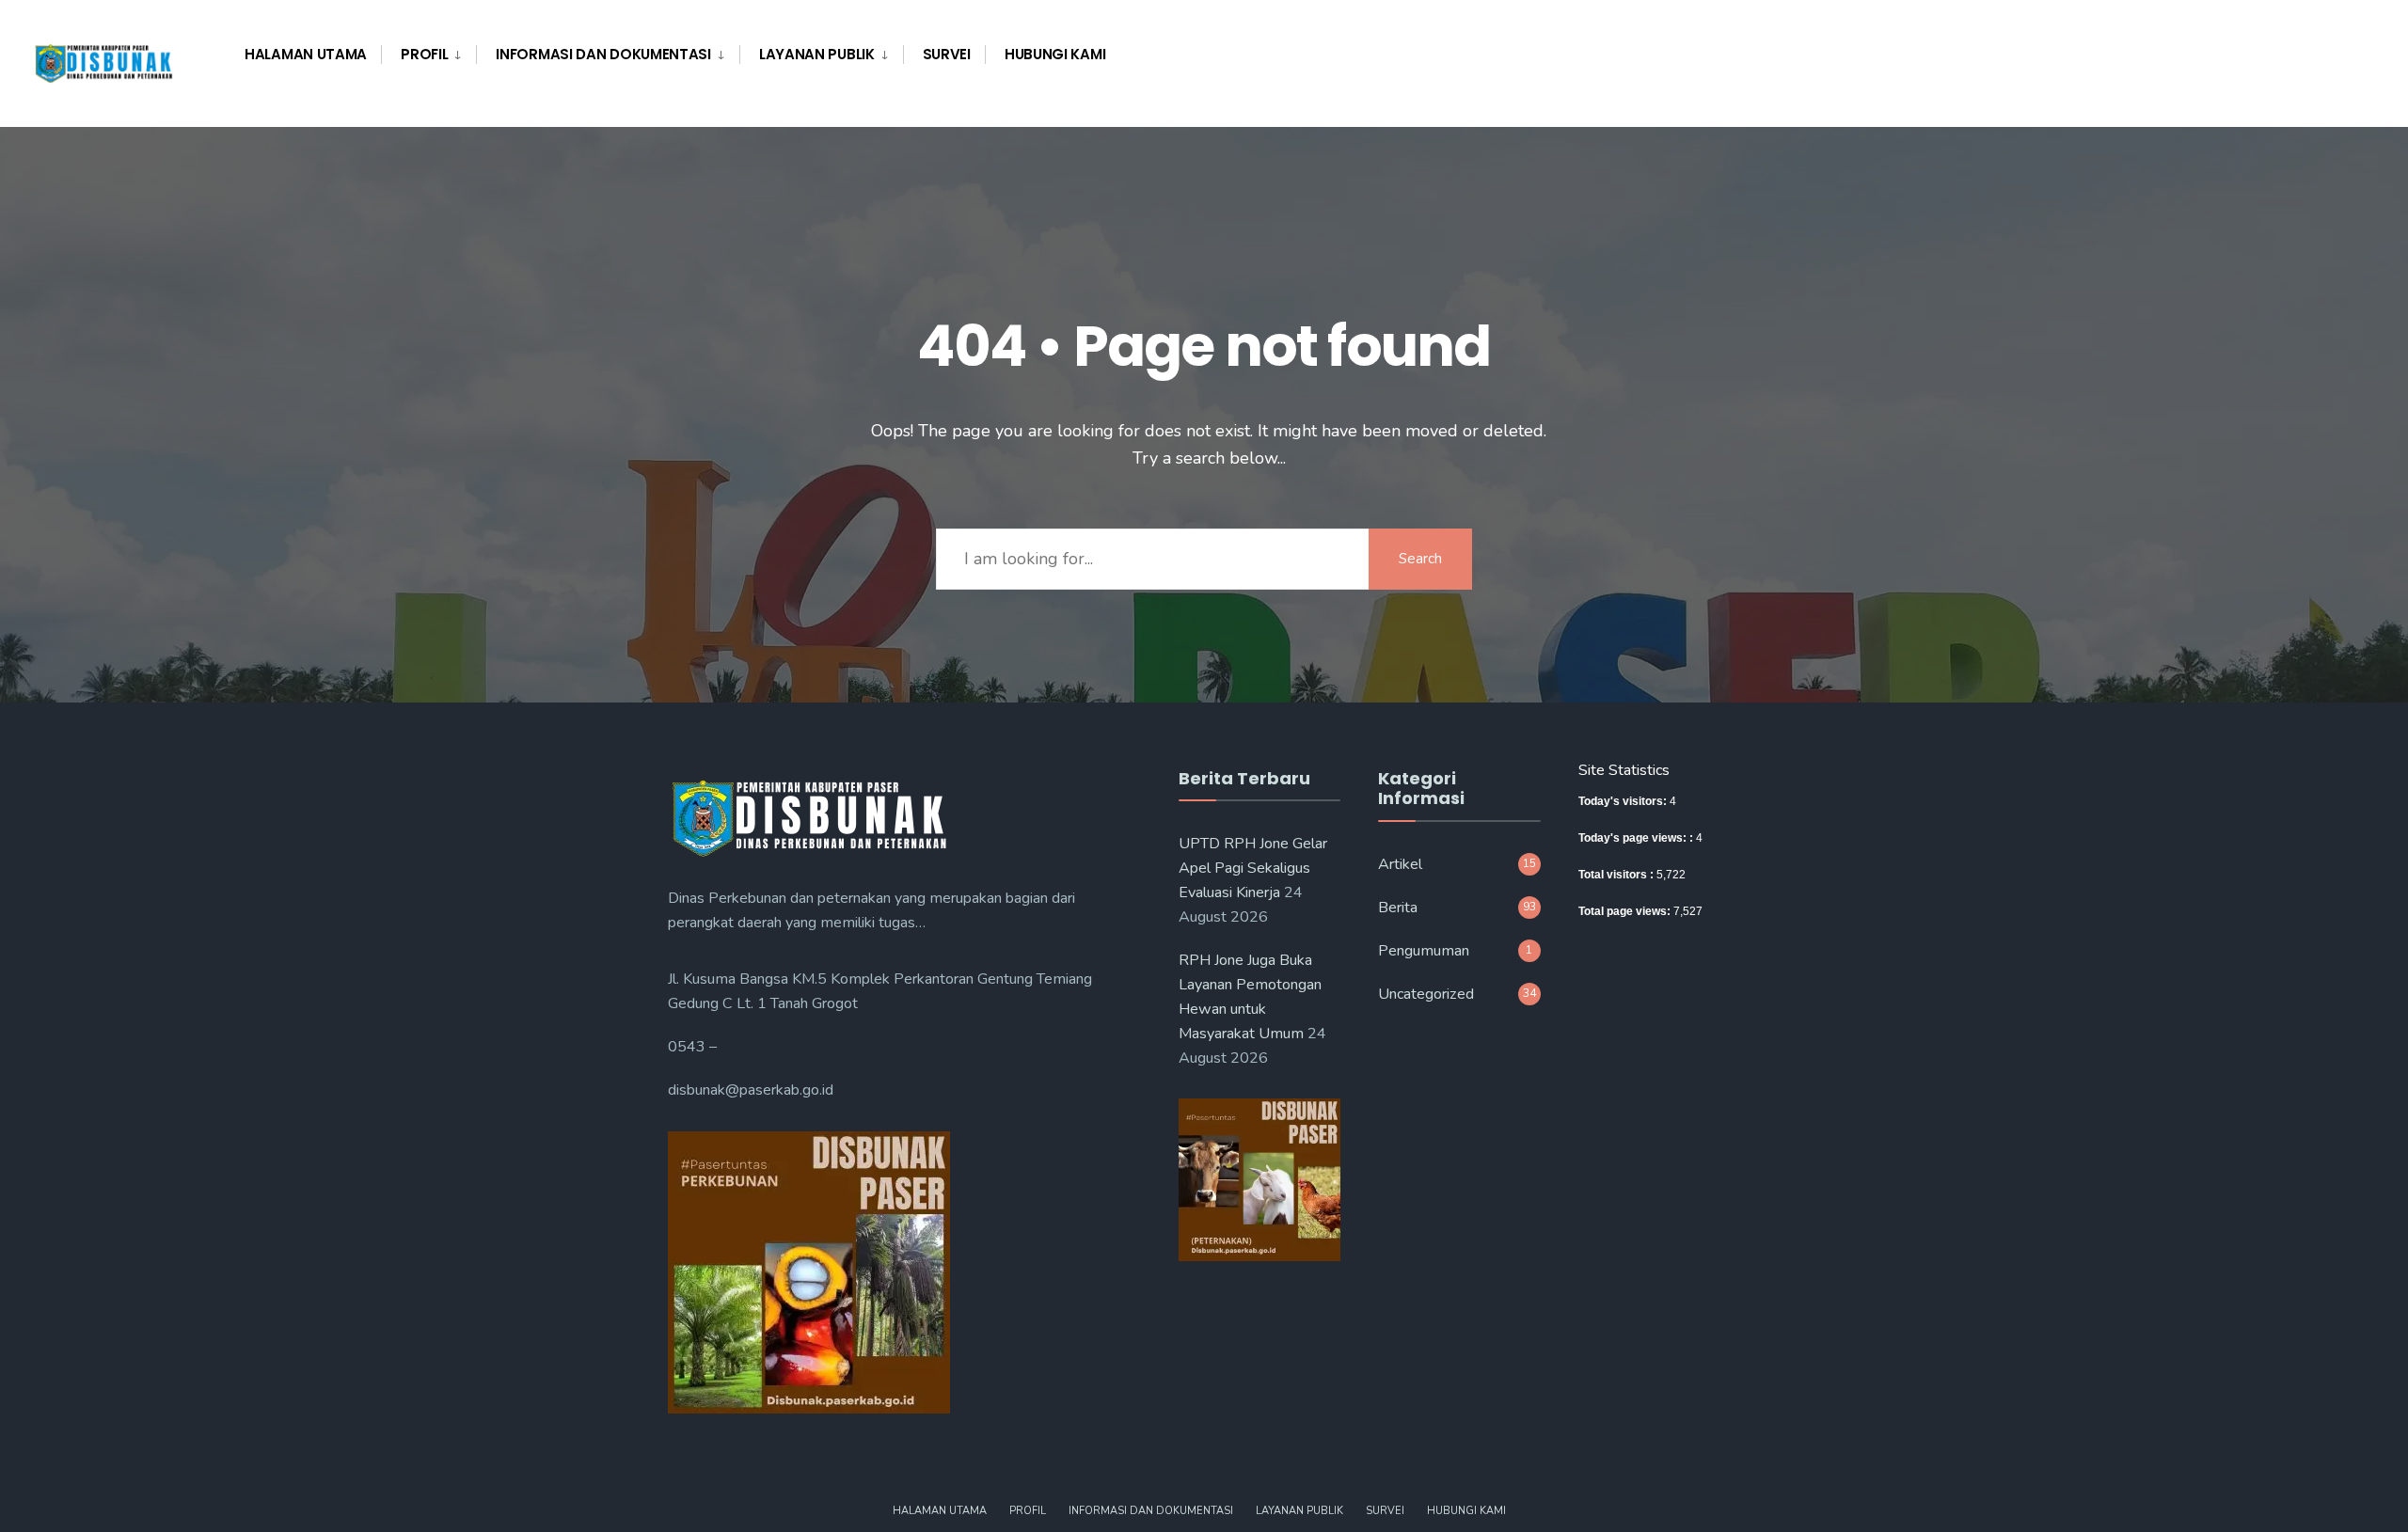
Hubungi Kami (1055, 54)
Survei (947, 54)
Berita (1398, 908)
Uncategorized (1426, 994)
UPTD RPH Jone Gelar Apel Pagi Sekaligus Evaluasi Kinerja (1253, 868)
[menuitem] (428, 55)
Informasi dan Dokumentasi (603, 54)
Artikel (1400, 864)
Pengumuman (1424, 951)
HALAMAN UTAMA (306, 54)
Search (1420, 559)
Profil (424, 54)
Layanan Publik (817, 54)
